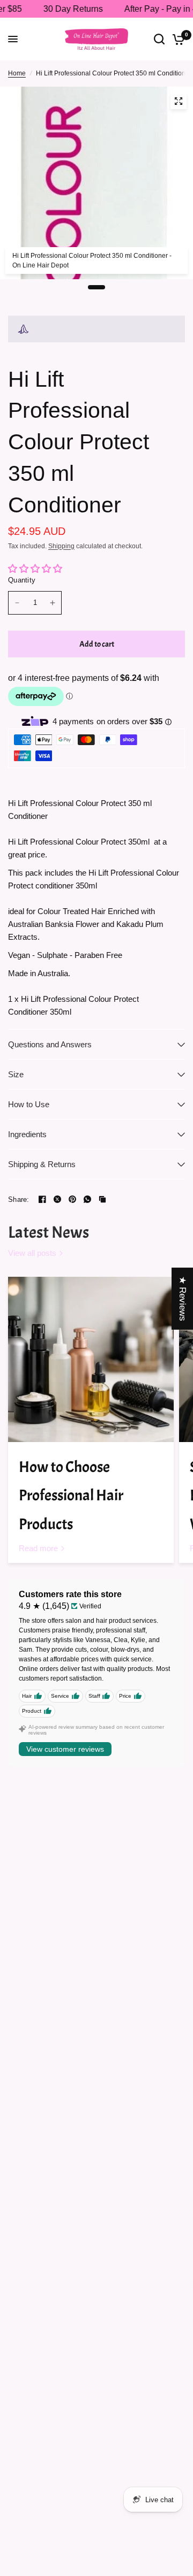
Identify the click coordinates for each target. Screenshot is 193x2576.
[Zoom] (179, 101)
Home (17, 73)
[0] (177, 39)
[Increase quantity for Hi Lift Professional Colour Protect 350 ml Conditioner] (53, 603)
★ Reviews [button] (183, 1299)
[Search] (159, 39)
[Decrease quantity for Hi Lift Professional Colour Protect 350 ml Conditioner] (17, 603)
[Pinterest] (72, 1199)
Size (16, 1074)
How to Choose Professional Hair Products (71, 1496)
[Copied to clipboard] (102, 1199)
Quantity (22, 580)
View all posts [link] (32, 1253)
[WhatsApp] (87, 1199)
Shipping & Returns (42, 1164)
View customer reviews (65, 1749)
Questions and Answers (50, 1044)
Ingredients (27, 1134)
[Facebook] (42, 1199)
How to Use (29, 1104)
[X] (57, 1199)
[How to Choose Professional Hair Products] (91, 1359)
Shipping (61, 546)
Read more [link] (38, 1548)
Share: (19, 1199)
